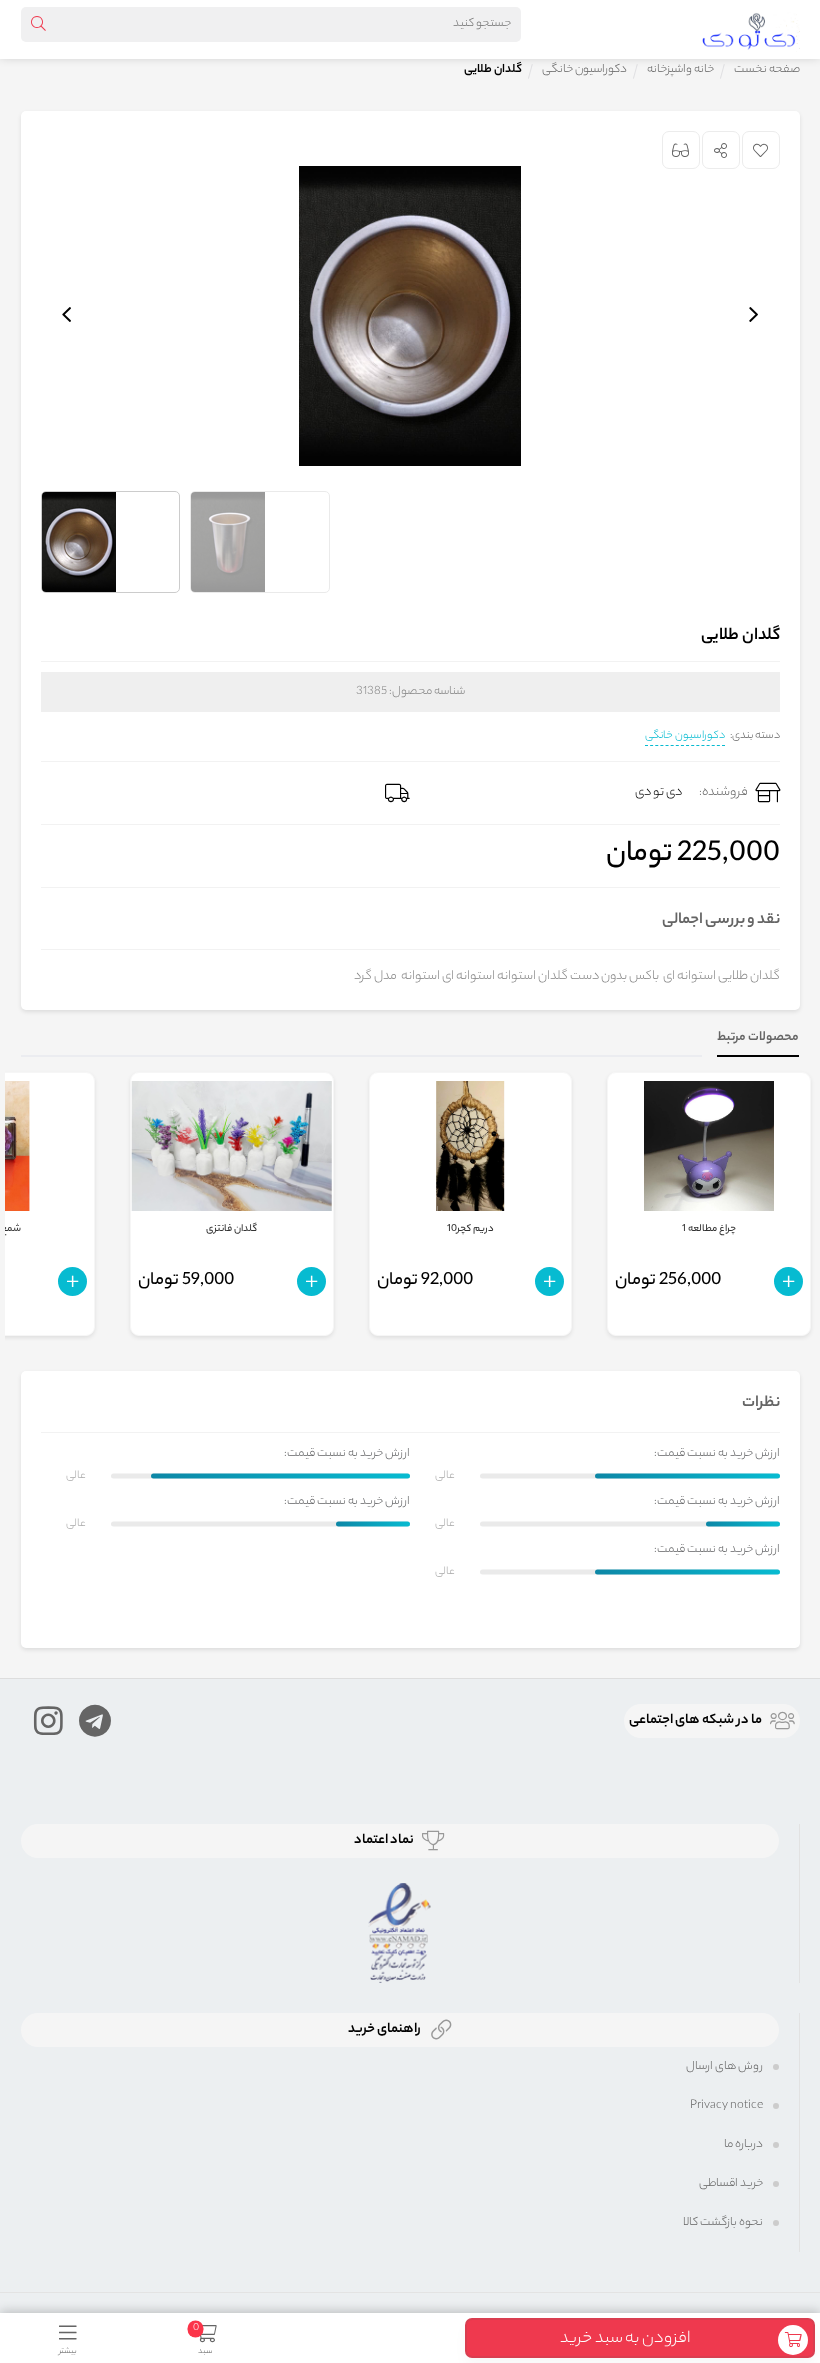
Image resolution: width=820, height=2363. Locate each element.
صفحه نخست (767, 70)
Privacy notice (726, 2106)
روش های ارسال (724, 2067)
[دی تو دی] (749, 29)
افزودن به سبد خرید (625, 2339)
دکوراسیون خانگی (685, 736)
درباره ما (743, 2145)
